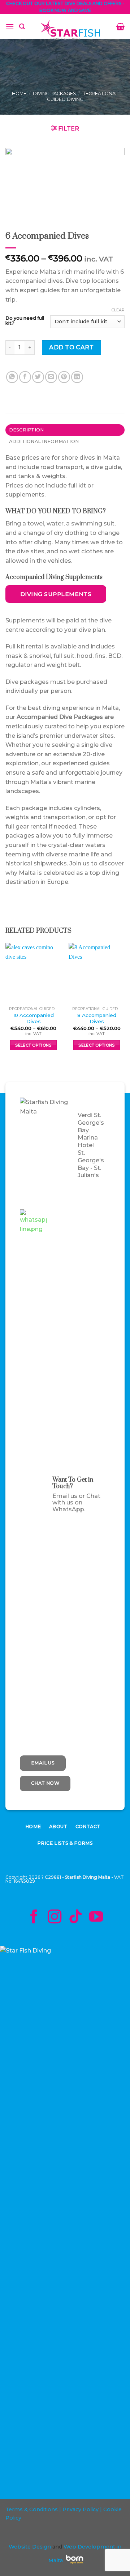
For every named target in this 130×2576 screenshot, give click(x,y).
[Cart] (120, 26)
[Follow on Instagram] (55, 1918)
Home (19, 93)
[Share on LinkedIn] (77, 377)
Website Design (30, 2547)
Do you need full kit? (25, 321)
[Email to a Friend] (51, 377)
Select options (33, 1045)
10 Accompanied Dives (34, 1018)
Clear (118, 310)
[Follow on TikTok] (75, 1918)
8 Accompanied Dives (97, 1018)
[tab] (65, 430)
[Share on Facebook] (25, 377)
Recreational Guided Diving (83, 96)
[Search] (22, 27)
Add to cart (71, 347)
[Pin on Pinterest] (64, 377)
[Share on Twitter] (38, 377)
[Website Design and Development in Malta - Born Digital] (75, 2564)
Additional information (44, 441)
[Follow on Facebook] (34, 1918)
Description (27, 430)
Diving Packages (55, 93)
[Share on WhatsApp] (12, 377)
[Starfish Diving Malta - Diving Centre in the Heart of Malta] (71, 30)
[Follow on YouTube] (96, 1918)
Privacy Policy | (81, 2509)
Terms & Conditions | (33, 2509)
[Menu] (10, 27)
